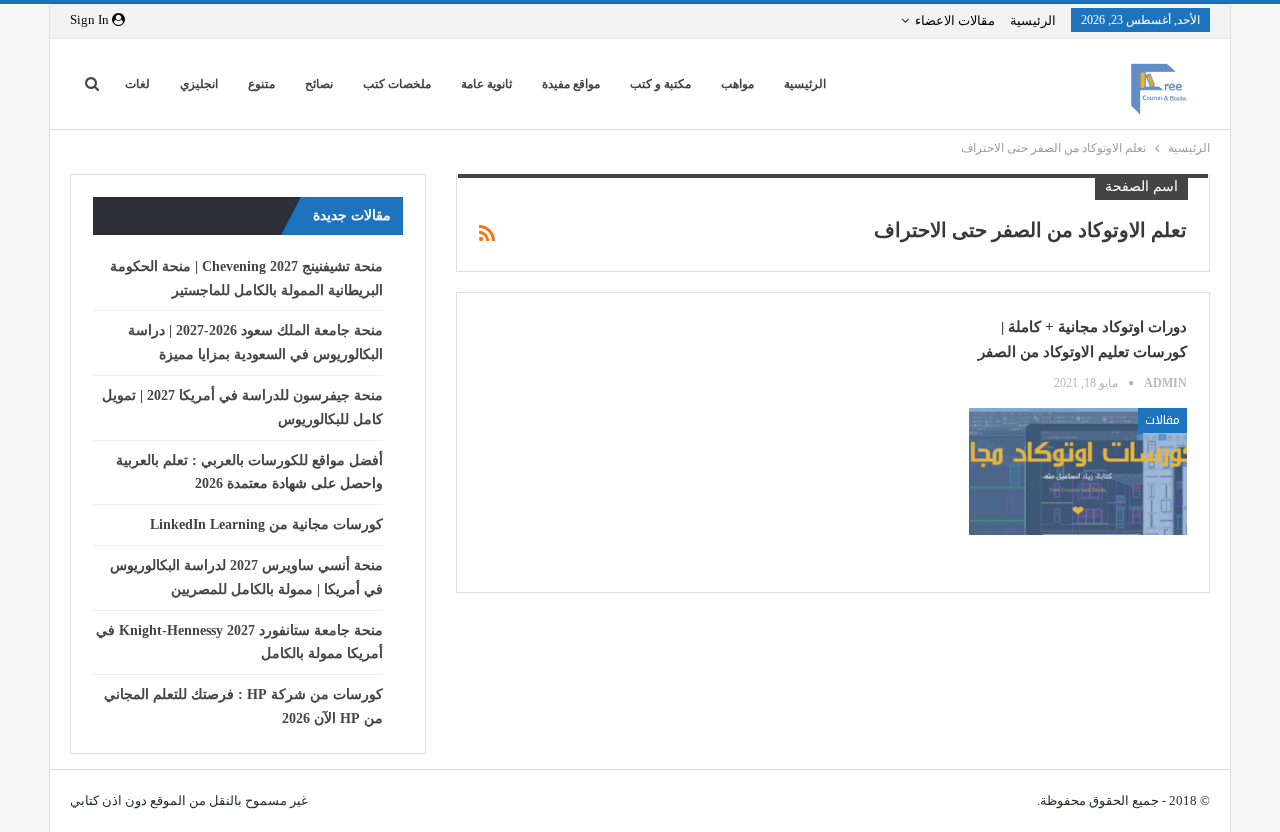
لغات (137, 84)
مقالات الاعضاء (955, 20)
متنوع (261, 84)
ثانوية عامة (486, 84)
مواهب (737, 84)
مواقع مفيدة (571, 84)
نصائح (319, 84)
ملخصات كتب (397, 84)
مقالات (1162, 420)
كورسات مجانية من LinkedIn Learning (266, 524)
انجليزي (199, 84)
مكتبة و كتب (660, 84)
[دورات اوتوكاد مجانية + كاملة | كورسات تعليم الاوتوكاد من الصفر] (1078, 471)
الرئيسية (1033, 20)
